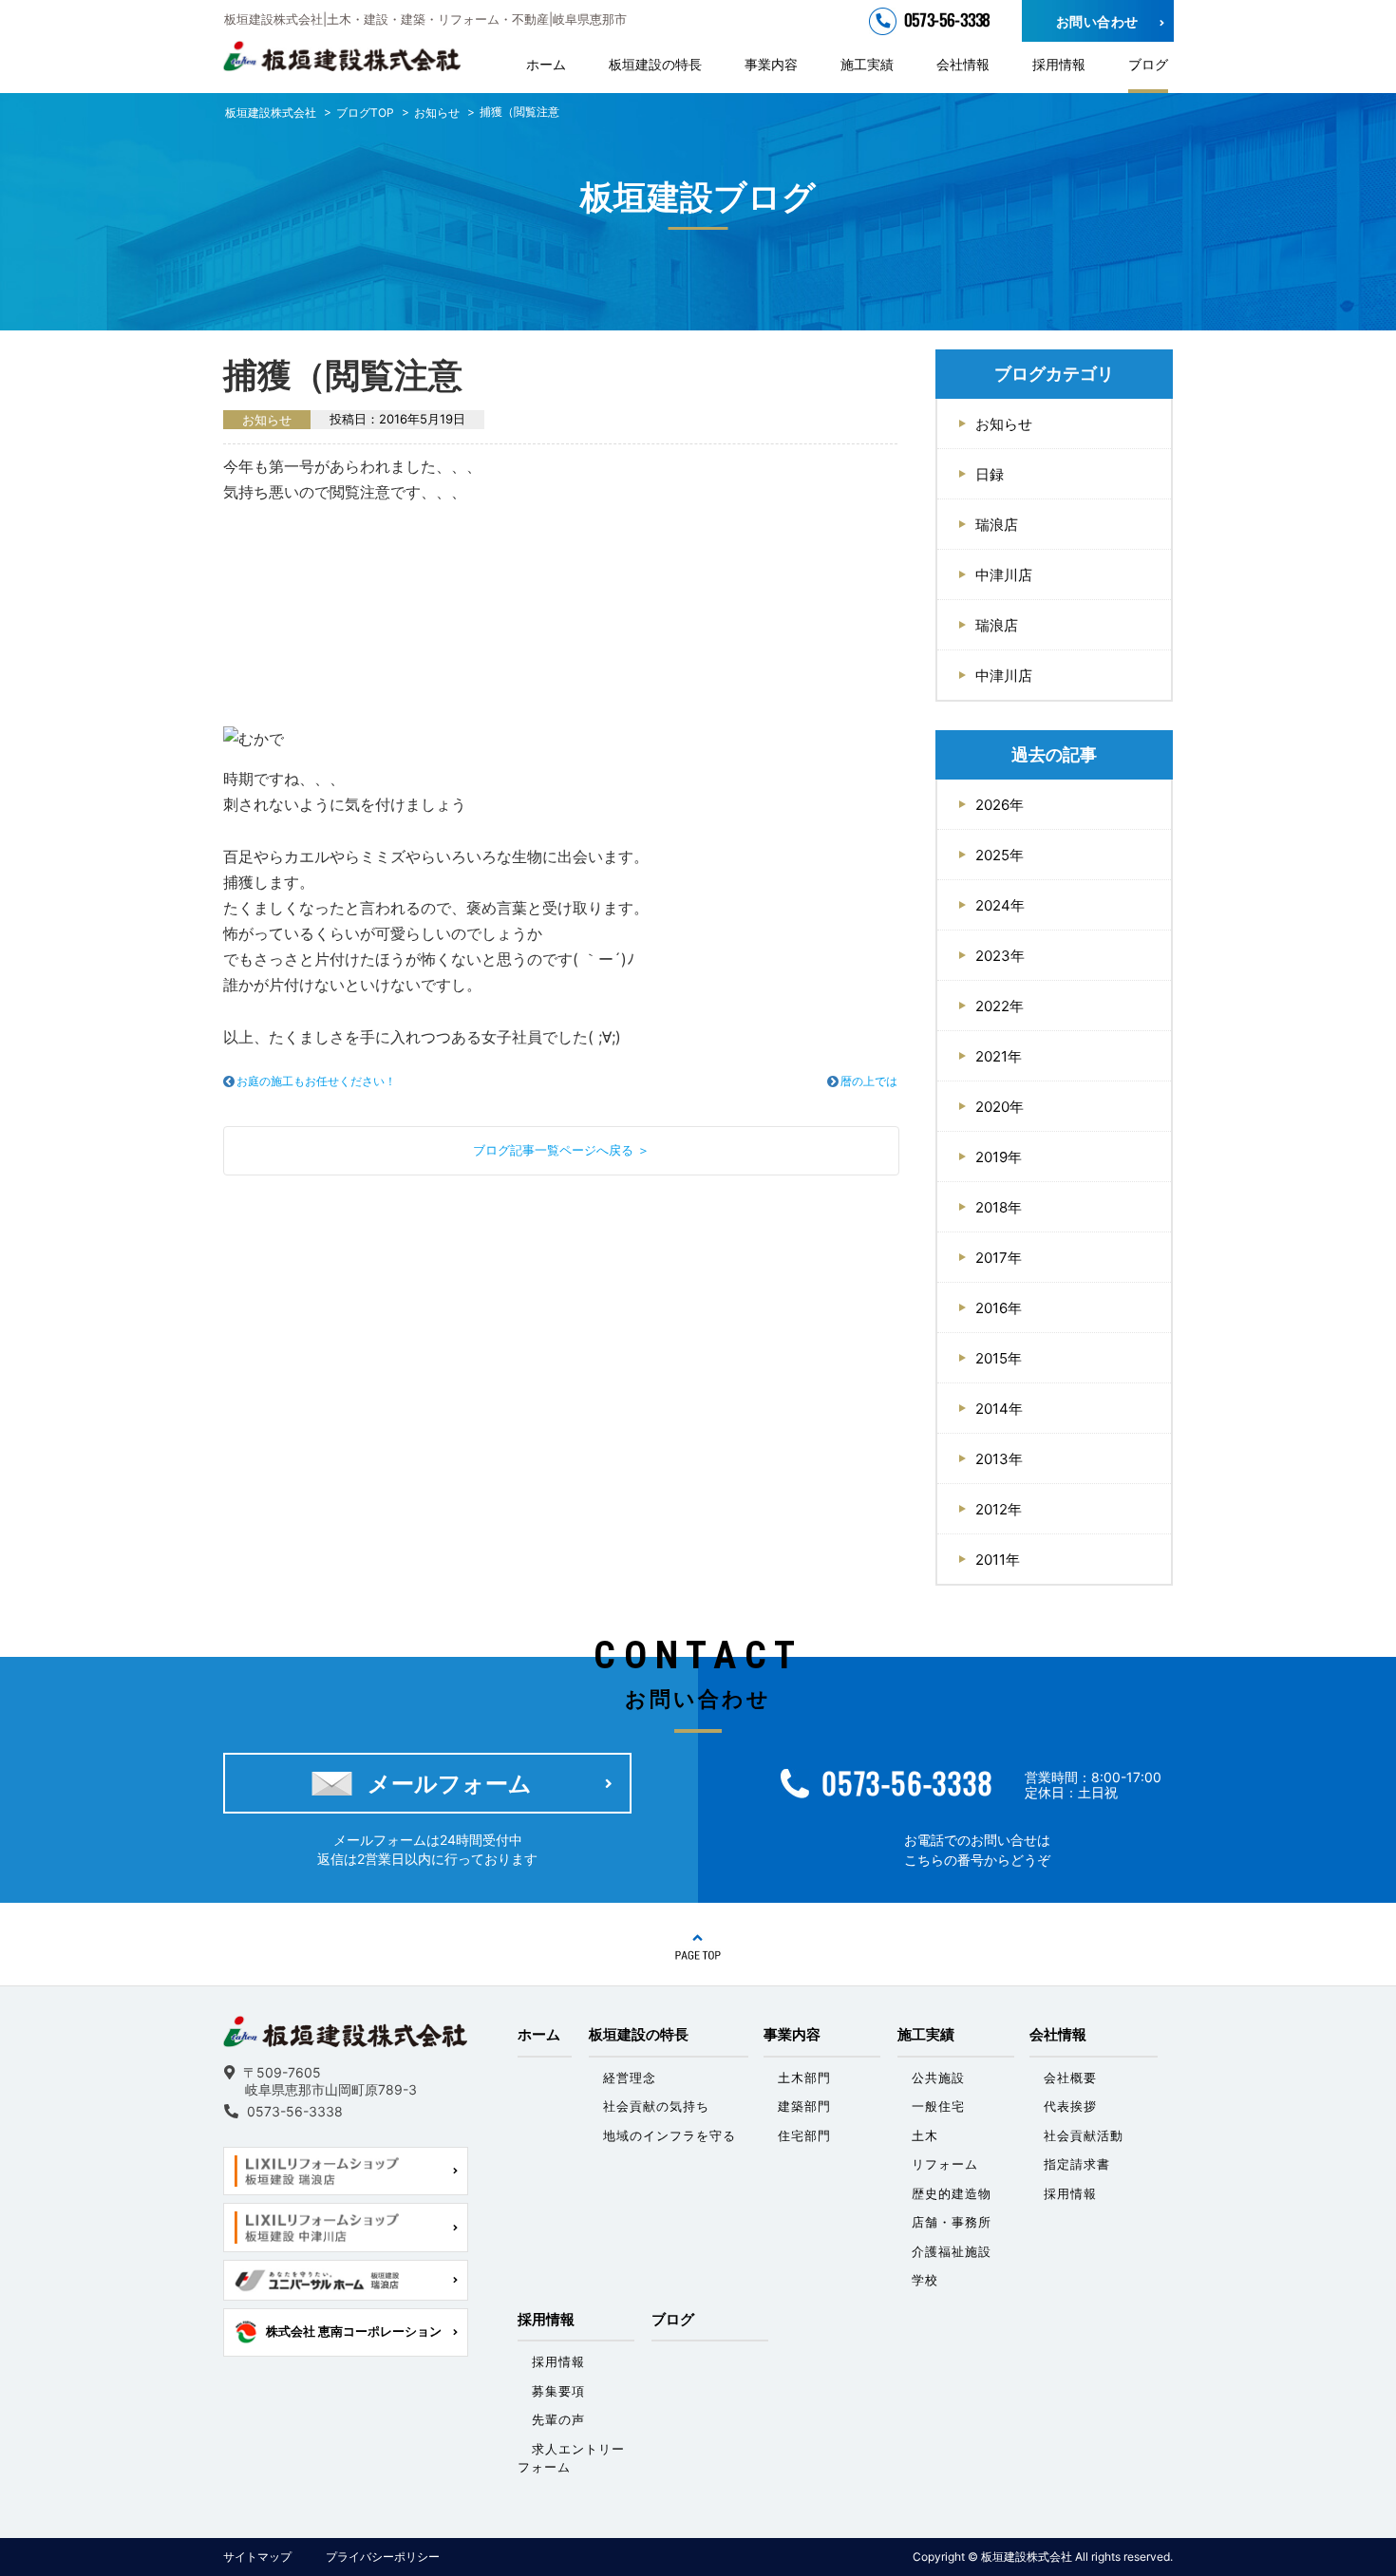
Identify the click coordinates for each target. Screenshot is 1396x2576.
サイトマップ (257, 2557)
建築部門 (804, 2106)
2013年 (999, 1459)
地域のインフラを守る (670, 2135)
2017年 (999, 1258)
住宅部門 (804, 2135)
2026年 (1000, 805)
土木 (925, 2135)
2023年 (1000, 956)
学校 (925, 2280)
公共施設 (938, 2078)
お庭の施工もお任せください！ (316, 1081)
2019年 (999, 1157)
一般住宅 (938, 2106)
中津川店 (1004, 575)
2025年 (1000, 855)
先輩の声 (558, 2419)
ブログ (1148, 64)
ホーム (546, 64)
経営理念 (630, 2078)
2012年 (999, 1509)
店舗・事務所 (952, 2222)
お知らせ (1004, 424)
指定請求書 (1077, 2164)
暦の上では (869, 1081)
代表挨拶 (1070, 2106)
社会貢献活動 (1084, 2135)
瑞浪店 (997, 525)
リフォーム (945, 2164)
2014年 (999, 1409)
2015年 (999, 1358)
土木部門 (804, 2078)
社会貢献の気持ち (656, 2106)
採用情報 (1059, 64)
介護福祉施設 (952, 2251)
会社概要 (1070, 2078)
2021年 (999, 1056)
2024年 (1000, 905)
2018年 (999, 1207)
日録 (990, 474)
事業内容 (771, 64)
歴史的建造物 (952, 2193)
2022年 (1000, 1006)
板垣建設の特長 (655, 64)
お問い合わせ (1097, 21)
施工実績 (867, 64)
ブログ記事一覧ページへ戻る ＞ (561, 1150)
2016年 (999, 1308)
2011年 (998, 1560)
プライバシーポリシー (383, 2557)
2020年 (1000, 1107)
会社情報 (963, 64)
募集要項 (558, 2391)
